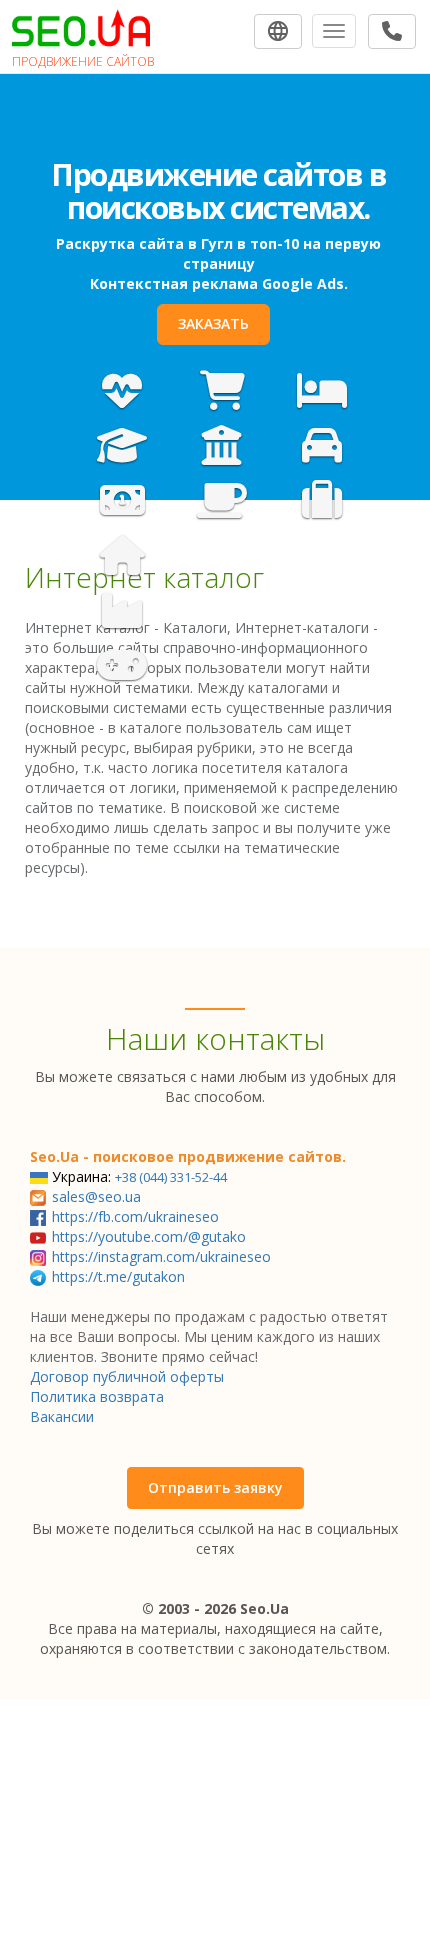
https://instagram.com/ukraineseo (161, 1256)
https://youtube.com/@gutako (149, 1236)
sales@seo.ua (96, 1196)
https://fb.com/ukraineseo (135, 1216)
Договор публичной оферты (127, 1376)
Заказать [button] (213, 323)
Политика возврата (97, 1396)
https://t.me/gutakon (118, 1276)
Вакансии (62, 1416)
